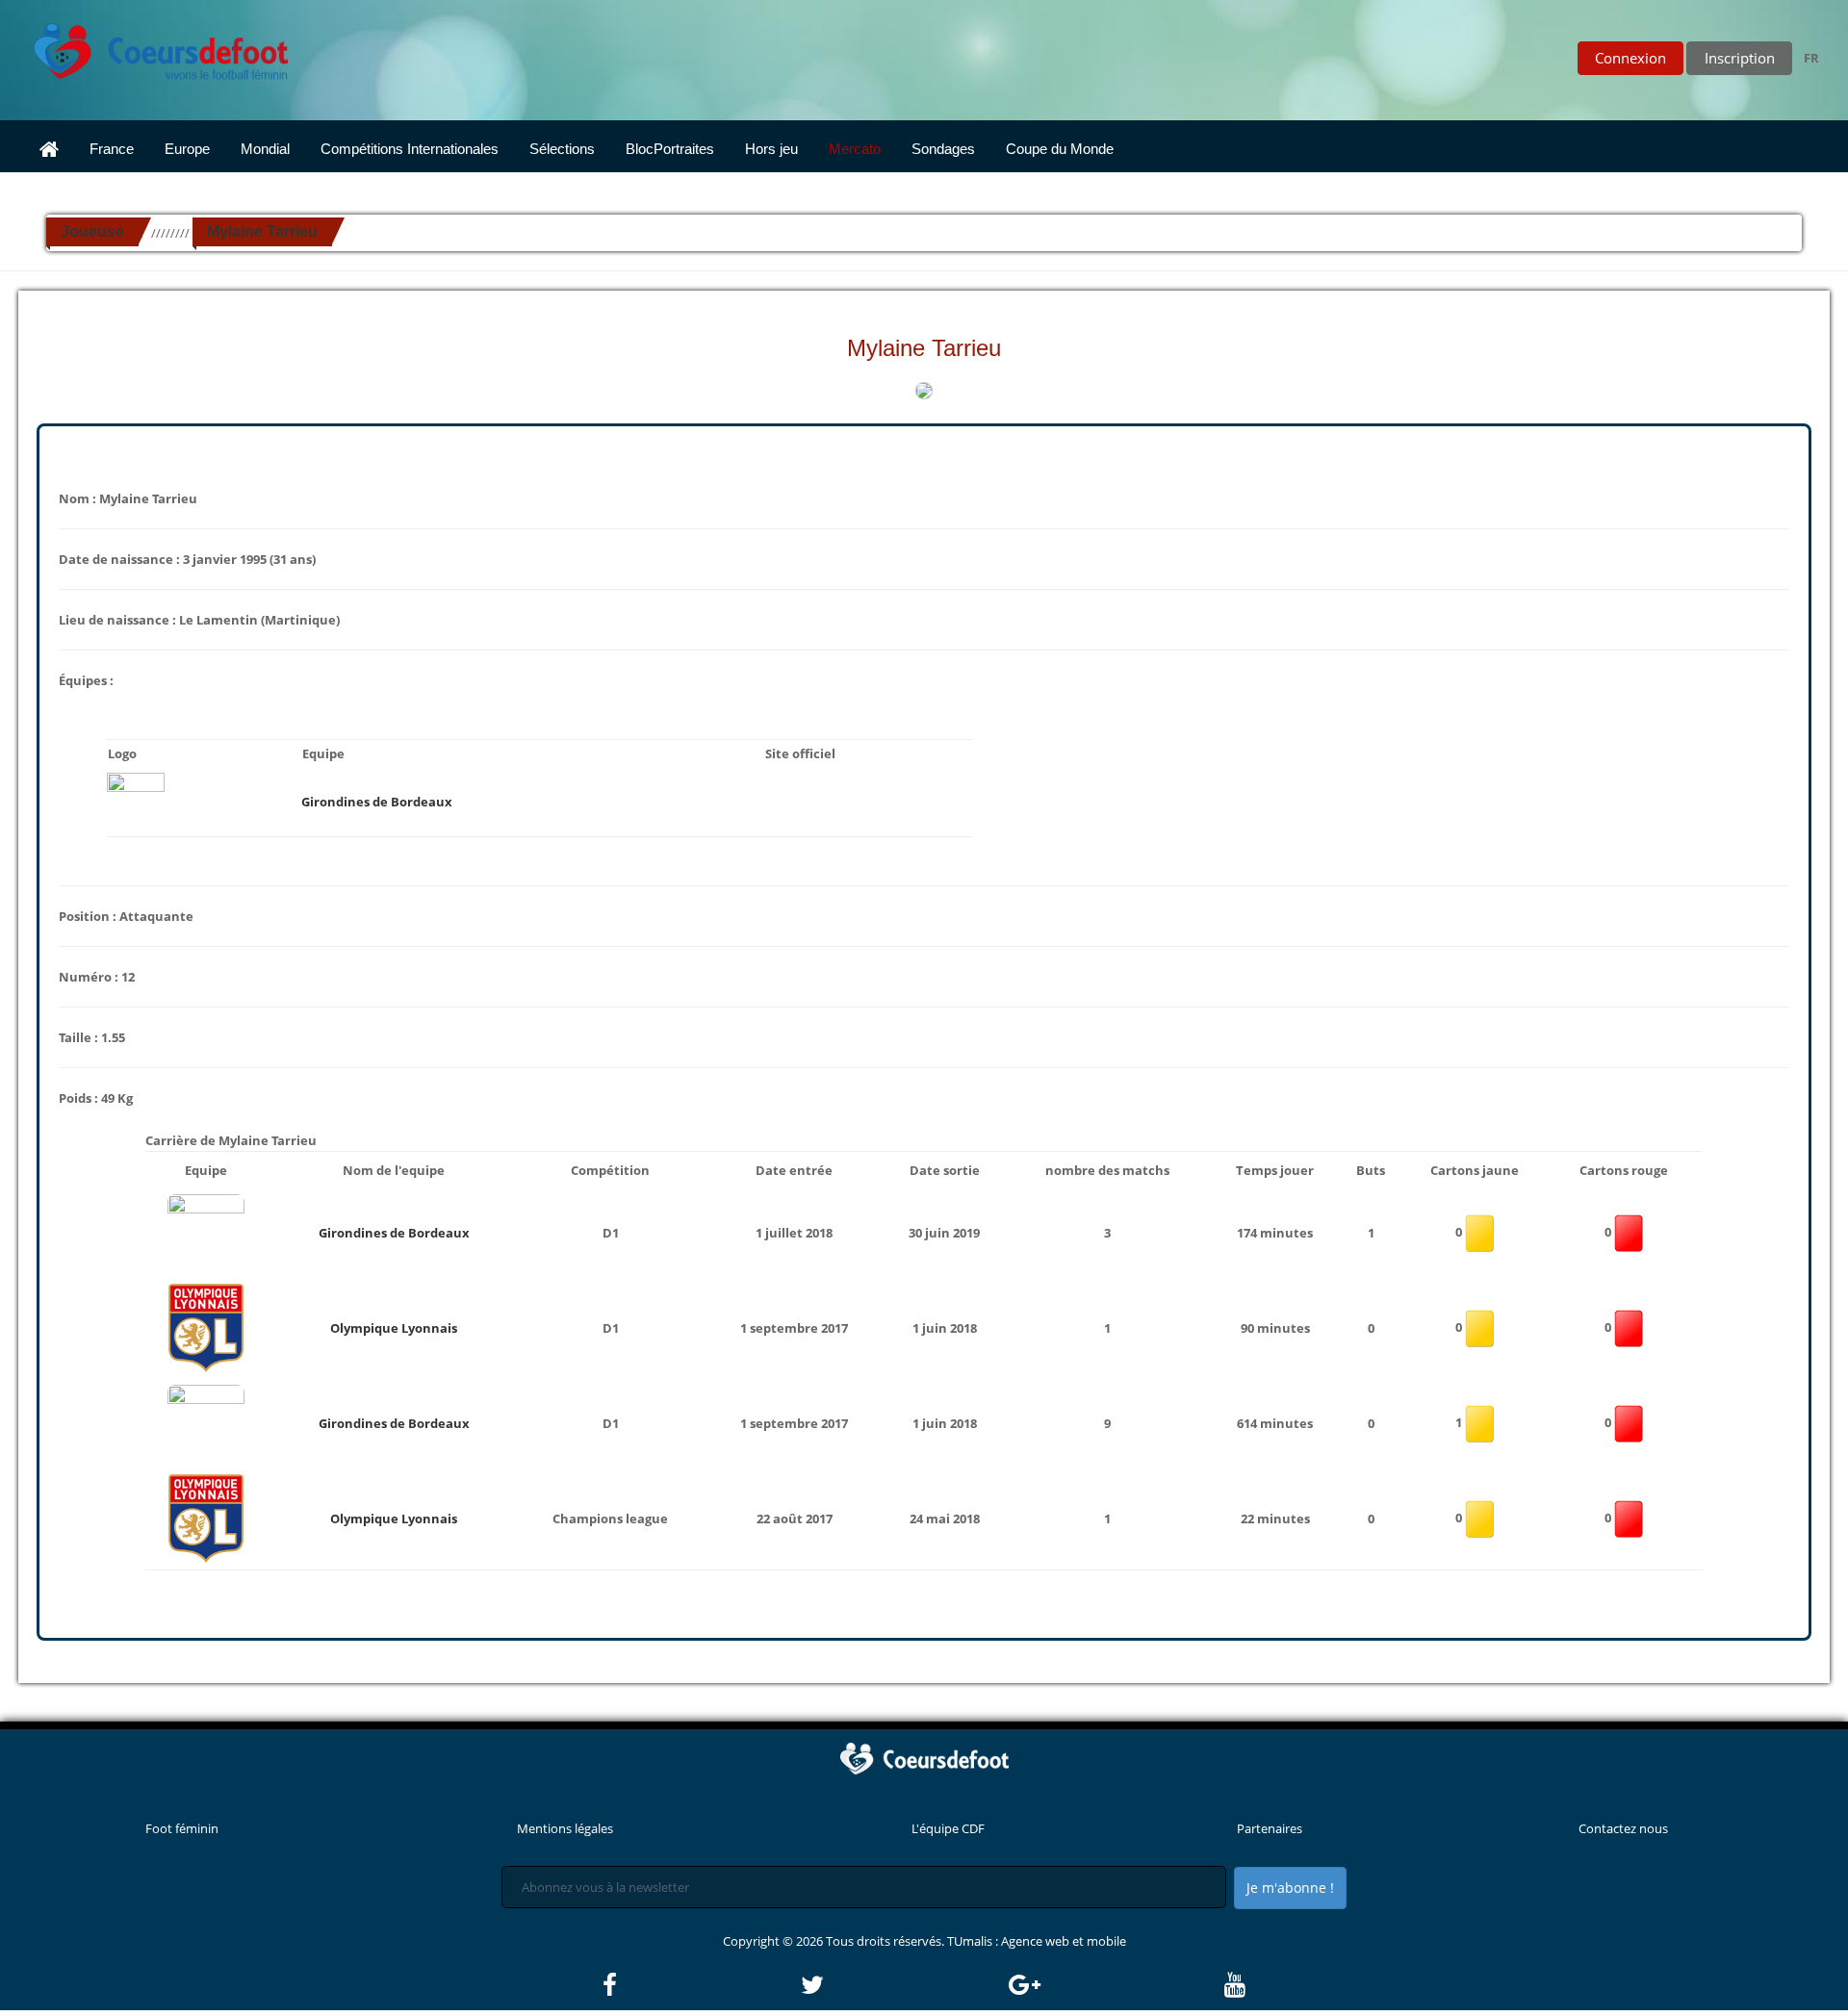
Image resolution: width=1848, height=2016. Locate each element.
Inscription (1740, 58)
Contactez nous (1623, 1828)
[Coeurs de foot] (147, 46)
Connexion (1630, 58)
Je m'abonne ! (1290, 1888)
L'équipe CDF (948, 1828)
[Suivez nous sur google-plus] (1115, 1985)
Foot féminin (182, 1828)
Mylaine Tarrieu (262, 231)
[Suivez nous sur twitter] (903, 1985)
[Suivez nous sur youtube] (1235, 1985)
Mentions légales (565, 1828)
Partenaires (1270, 1828)
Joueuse (92, 231)
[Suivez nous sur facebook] (700, 1985)
